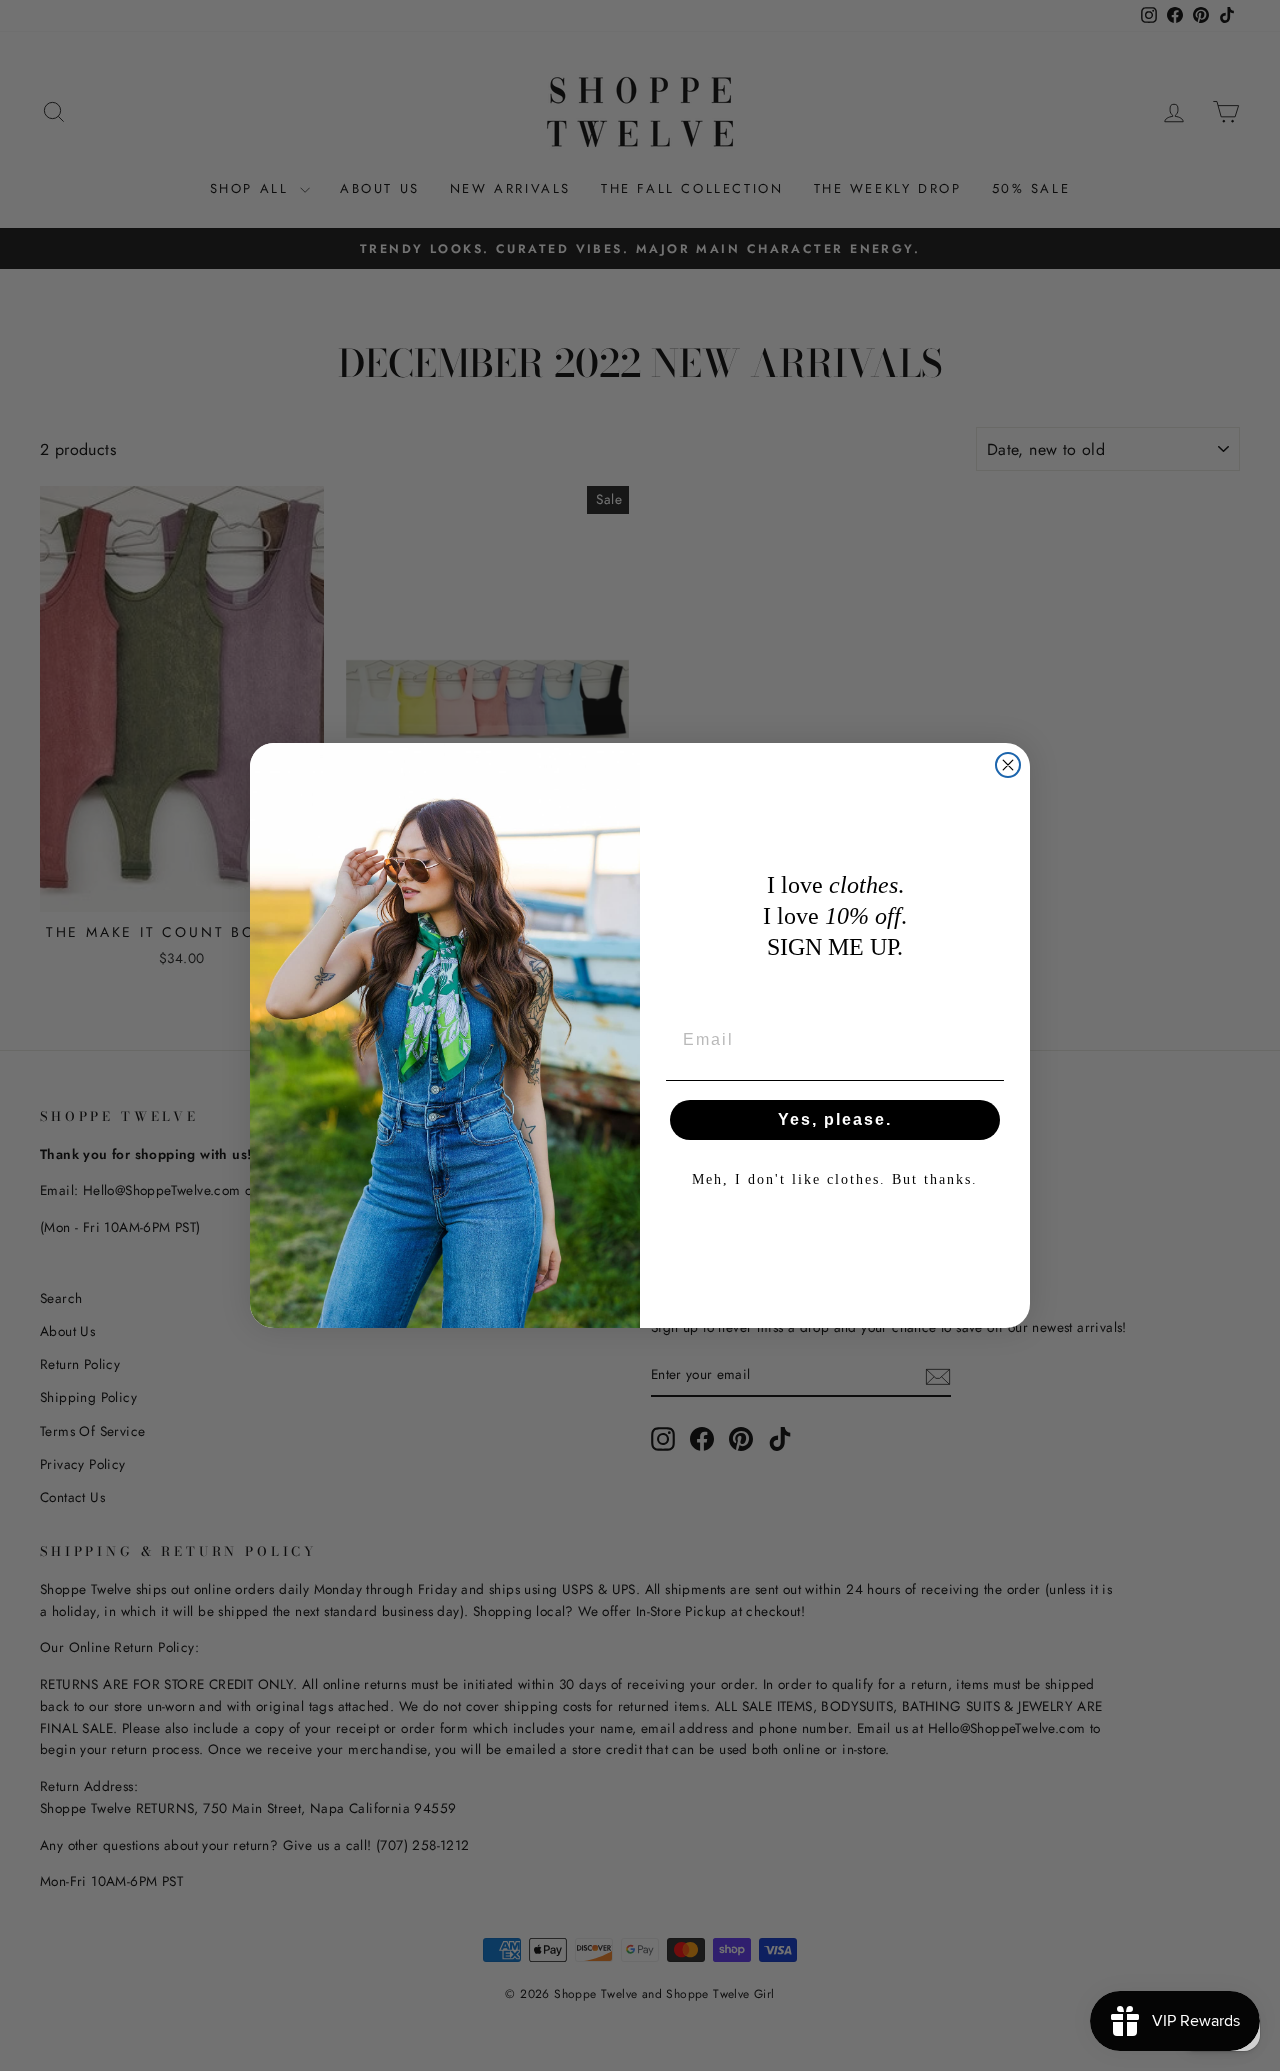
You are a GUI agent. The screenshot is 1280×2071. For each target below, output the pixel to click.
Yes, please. (835, 1119)
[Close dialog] (1008, 765)
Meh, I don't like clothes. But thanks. (835, 1179)
